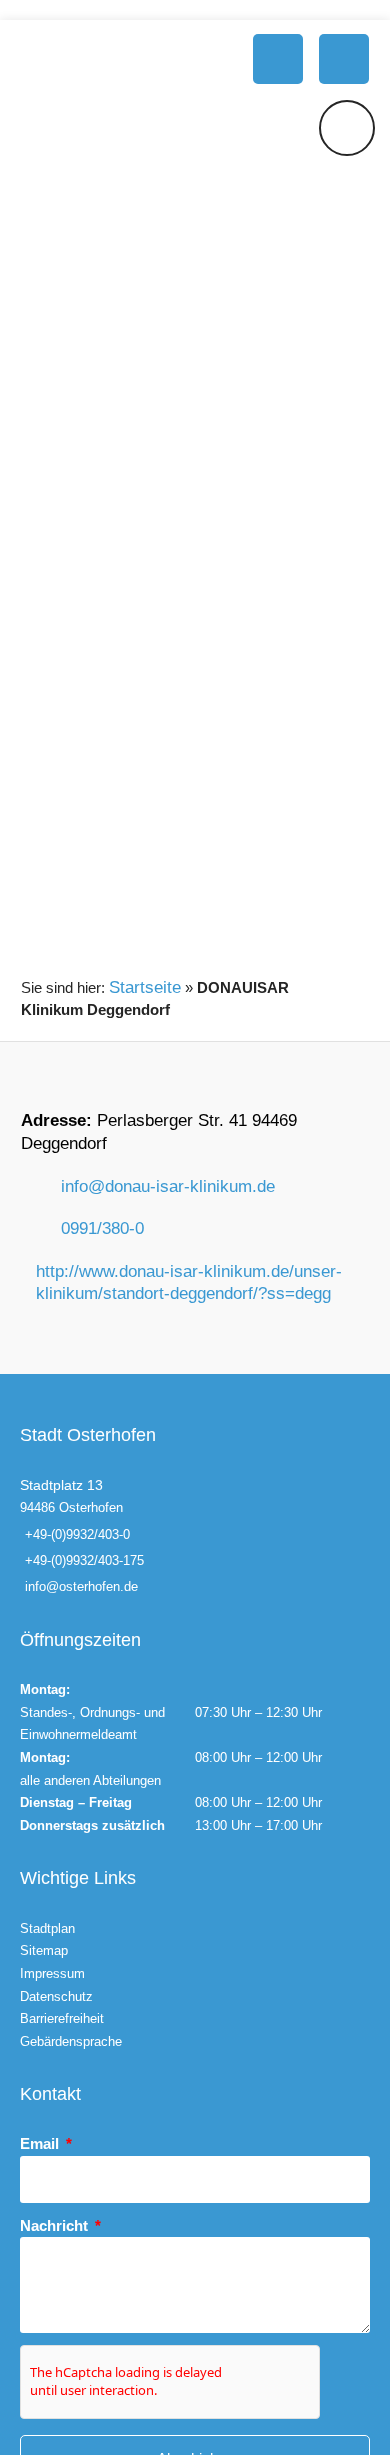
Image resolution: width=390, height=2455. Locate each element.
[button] (278, 59)
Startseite (145, 987)
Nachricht (56, 2225)
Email (41, 2143)
